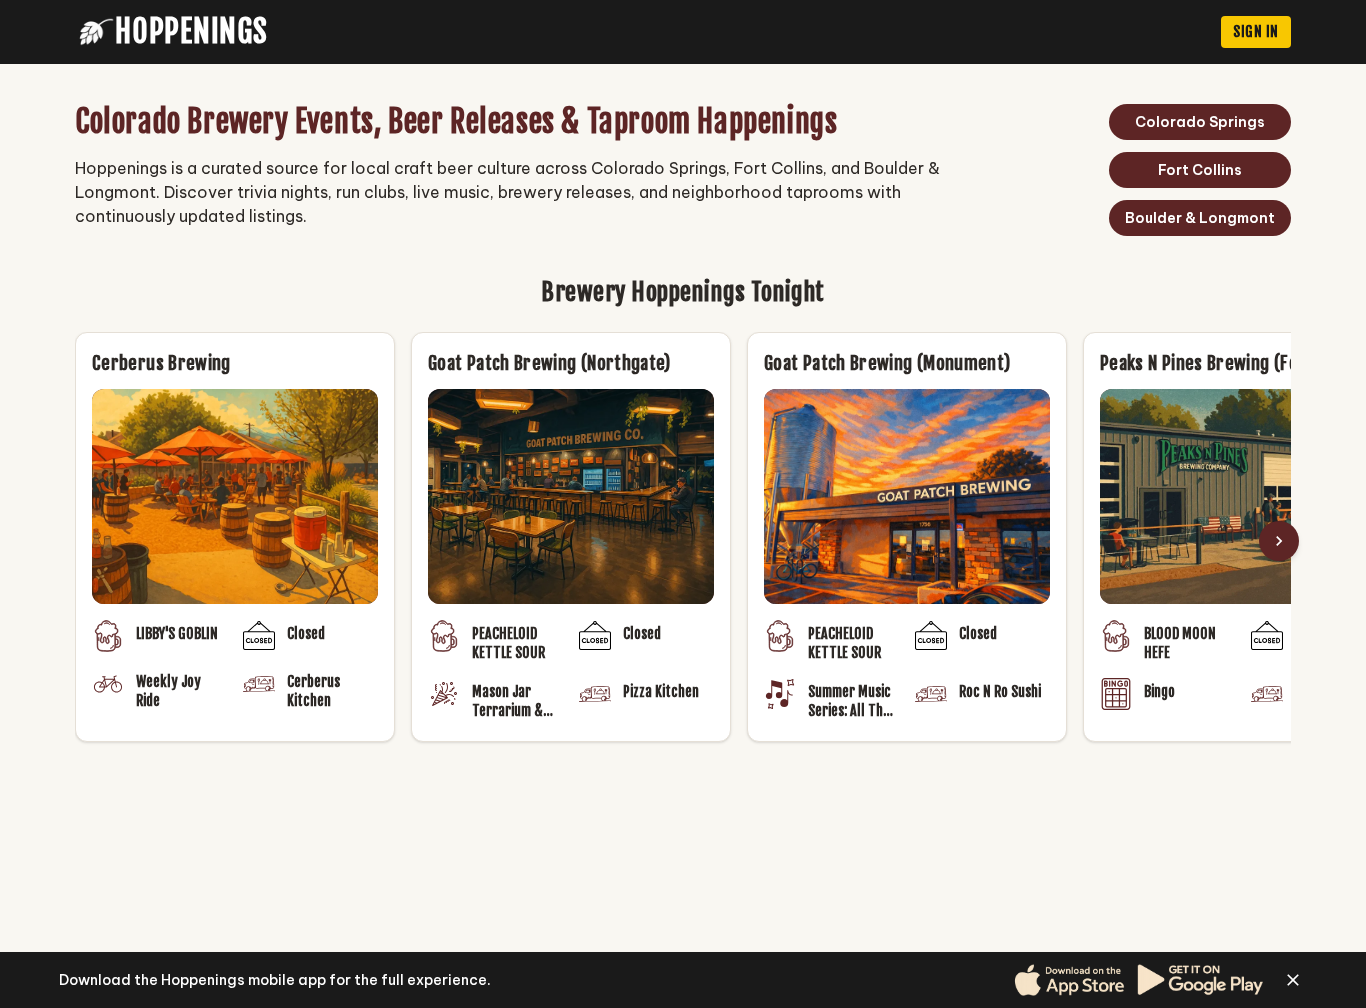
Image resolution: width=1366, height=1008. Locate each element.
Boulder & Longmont (1200, 218)
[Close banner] (1293, 980)
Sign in (1256, 31)
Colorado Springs (1200, 122)
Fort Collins (1200, 170)
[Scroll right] (1279, 541)
